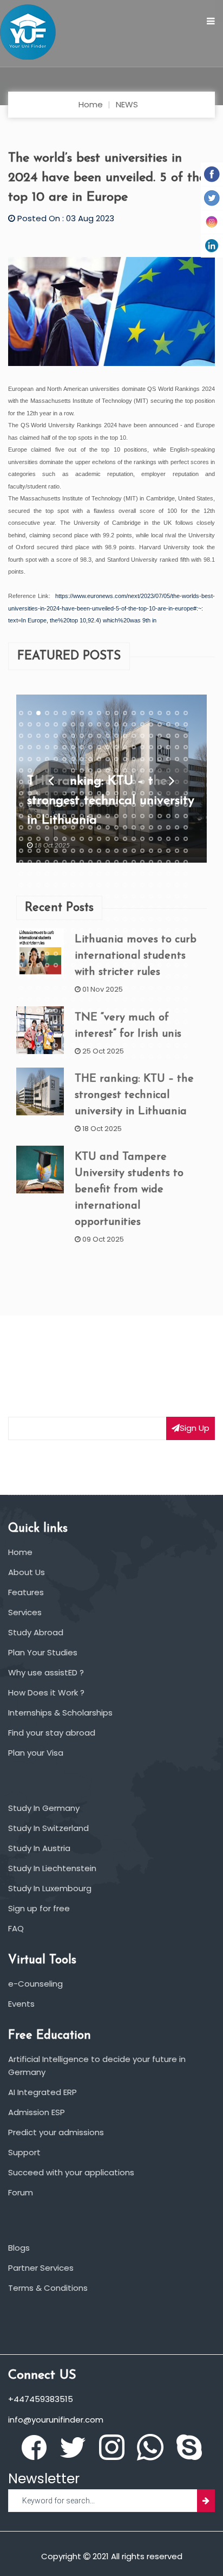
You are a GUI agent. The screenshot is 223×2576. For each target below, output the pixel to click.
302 (30, 885)
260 (186, 850)
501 (21, 999)
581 (21, 1045)
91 (108, 759)
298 (168, 873)
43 (38, 736)
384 (47, 930)
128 (82, 782)
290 (99, 873)
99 (177, 759)
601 (21, 1057)
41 (21, 736)
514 (134, 999)
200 (186, 816)
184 (47, 816)
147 (73, 793)
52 (116, 736)
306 (64, 885)
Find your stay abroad (52, 1733)
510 (99, 999)
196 (151, 816)
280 (186, 862)
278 (168, 862)
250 (99, 850)
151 (108, 793)
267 (73, 862)
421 (21, 954)
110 (99, 770)
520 (186, 999)
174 (134, 805)
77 (160, 747)
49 (90, 736)
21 (21, 724)
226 (64, 839)
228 (82, 839)
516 (151, 999)
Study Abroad (36, 1632)
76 (151, 747)
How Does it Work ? (46, 1692)
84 (47, 759)
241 (21, 850)
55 (142, 736)
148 (82, 793)
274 (134, 862)
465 (56, 977)
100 (186, 759)
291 (108, 873)
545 (56, 1022)
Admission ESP (37, 2112)
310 (99, 885)
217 (160, 827)
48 (82, 736)
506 (64, 999)
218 (168, 827)
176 (151, 805)
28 (82, 724)
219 (177, 827)
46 (64, 736)
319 (177, 885)
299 (177, 873)
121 (21, 782)
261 (21, 862)
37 (160, 724)
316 (151, 885)
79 (177, 747)
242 (30, 850)
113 (125, 770)
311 (108, 885)
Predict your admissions (56, 2132)
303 (38, 885)
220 (186, 827)
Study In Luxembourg (50, 1888)
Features (26, 1592)
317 (160, 885)
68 (82, 747)
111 (108, 770)
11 (108, 713)
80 (186, 747)
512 (116, 999)
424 (47, 954)
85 (56, 759)
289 (90, 873)
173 (125, 805)
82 (30, 759)
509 (90, 999)
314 (134, 885)
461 (21, 977)
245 (56, 850)
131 (108, 782)
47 (73, 736)
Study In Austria (39, 1848)
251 (108, 850)
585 (56, 1045)
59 (177, 736)
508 (82, 999)
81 (21, 759)
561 (21, 1033)
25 (56, 724)
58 (168, 736)
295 (142, 873)
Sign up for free (39, 1908)
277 (160, 862)
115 (142, 770)
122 (30, 782)
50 (99, 736)
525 (56, 1011)
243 (38, 850)
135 (142, 782)
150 (99, 793)
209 (90, 827)
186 (64, 816)
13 (125, 713)
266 (64, 862)
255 (142, 850)
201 (21, 827)
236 (151, 839)
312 (116, 885)
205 (56, 827)
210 (99, 827)
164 (47, 805)
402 (30, 942)
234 (134, 839)
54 (134, 736)
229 (90, 839)
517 (160, 999)
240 (186, 839)
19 (177, 713)
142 (30, 793)
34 (134, 724)
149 (90, 793)
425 (56, 954)
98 (168, 759)
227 (73, 839)
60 (186, 736)
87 (73, 759)
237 (160, 839)
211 (108, 827)
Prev (51, 779)
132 (116, 782)
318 (168, 885)
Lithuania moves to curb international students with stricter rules (136, 956)
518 (168, 999)
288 (82, 873)
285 (56, 873)
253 (125, 850)
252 (116, 850)
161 (21, 805)
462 (30, 977)
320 (186, 885)
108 (82, 770)
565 (56, 1033)
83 (38, 759)
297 (160, 873)
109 (90, 770)
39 (177, 724)
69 (90, 747)
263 (38, 862)
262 (30, 862)
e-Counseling (35, 1984)
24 (47, 724)
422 (30, 954)
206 (64, 827)
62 (30, 747)
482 (30, 988)
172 (116, 805)
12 (116, 713)
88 (82, 759)
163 (38, 805)
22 (30, 724)
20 (186, 713)
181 (21, 816)
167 (73, 805)
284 (47, 873)
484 (47, 988)
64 (47, 747)
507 (73, 999)
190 (99, 816)
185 (56, 816)
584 (47, 1045)
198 (168, 816)
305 (56, 885)
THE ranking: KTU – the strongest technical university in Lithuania (134, 1095)
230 (99, 839)
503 (38, 999)
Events (21, 2004)
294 (134, 873)
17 (160, 713)
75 (142, 747)
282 (30, 873)
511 (108, 999)
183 (38, 816)
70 (99, 747)
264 (47, 862)
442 (30, 965)
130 (99, 782)
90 (99, 759)
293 (125, 873)
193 (125, 816)
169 (90, 805)
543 (38, 1022)
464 (47, 977)
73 (125, 747)
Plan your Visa (36, 1753)
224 (47, 839)
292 (116, 873)
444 (47, 965)
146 (64, 793)
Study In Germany (44, 1808)
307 (73, 885)
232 (116, 839)
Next (172, 779)
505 (56, 999)
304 (47, 885)
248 (82, 850)
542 (30, 1022)
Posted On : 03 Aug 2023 (65, 218)
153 (125, 793)
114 (134, 770)
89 (90, 759)
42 (30, 736)
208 (82, 827)
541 (21, 1022)
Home (91, 104)
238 (168, 839)
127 (73, 782)
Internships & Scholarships (60, 1713)
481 (21, 988)
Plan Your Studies (43, 1652)
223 (38, 839)
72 (116, 747)
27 (73, 724)
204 (47, 827)
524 (47, 1011)
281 (21, 873)
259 (177, 850)
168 (82, 805)
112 (116, 770)
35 (142, 724)
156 (151, 793)
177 (160, 805)
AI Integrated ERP (42, 2092)
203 (38, 827)
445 (56, 965)
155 (142, 793)
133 (125, 782)
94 (134, 759)
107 (73, 770)
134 (134, 782)
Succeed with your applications (71, 2172)
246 (64, 850)
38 (168, 724)
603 (38, 1057)
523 (38, 1011)
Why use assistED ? (46, 1672)
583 (38, 1045)
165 (56, 805)
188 (82, 816)
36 (151, 724)
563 (38, 1033)
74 (134, 747)
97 (160, 759)
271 (108, 862)
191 (108, 816)
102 (30, 770)
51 (108, 736)
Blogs (19, 2248)
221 (21, 839)
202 (30, 827)
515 (142, 999)
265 (56, 862)
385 (56, 930)
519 (177, 999)
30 (99, 724)
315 (142, 885)
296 (151, 873)
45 (56, 736)
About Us (27, 1572)
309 (90, 885)
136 (151, 782)
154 (134, 793)
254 (134, 850)
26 (64, 724)
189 (90, 816)
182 (30, 816)
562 (30, 1033)
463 (38, 977)
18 (168, 713)
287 (73, 873)
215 (142, 827)
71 (108, 747)
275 (142, 862)
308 (82, 885)
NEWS (127, 104)
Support (24, 2152)
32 (116, 724)
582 (30, 1045)
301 (21, 885)
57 (160, 736)
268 (82, 862)
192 (116, 816)
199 (177, 816)
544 (47, 1022)
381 (21, 930)
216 (151, 827)
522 (30, 1011)
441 (21, 965)
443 (38, 965)
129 (90, 782)
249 (90, 850)
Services (25, 1612)
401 (21, 942)
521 (21, 1011)
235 (142, 839)
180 (186, 805)
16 (151, 713)
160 (186, 793)
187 (73, 816)
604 (47, 1057)
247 (73, 850)
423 (38, 954)
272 (116, 862)
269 (90, 862)
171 (108, 805)
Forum (21, 2192)
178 (168, 805)
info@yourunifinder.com (56, 2420)
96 (151, 759)
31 (108, 724)
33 (125, 724)
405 (56, 942)
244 (47, 850)
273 (125, 862)
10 (99, 713)
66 (64, 747)
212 (116, 827)
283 (38, 873)
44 (47, 736)
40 (186, 724)
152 (116, 793)
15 (142, 713)
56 (151, 736)
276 (151, 862)
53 (125, 736)
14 (134, 713)
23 (38, 724)
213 (125, 827)
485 (56, 988)
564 (47, 1033)
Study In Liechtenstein (52, 1868)
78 (168, 747)
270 (99, 862)
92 (116, 759)
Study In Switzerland (48, 1828)
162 (30, 805)
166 (64, 805)
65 (56, 747)
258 (168, 850)
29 (90, 724)
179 (177, 805)
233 (125, 839)
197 (160, 816)
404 (47, 942)
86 (64, 759)
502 (30, 999)
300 (186, 873)
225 (56, 839)
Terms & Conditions (48, 2288)
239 (177, 839)
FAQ (16, 1928)
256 (151, 850)
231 (108, 839)
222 (30, 839)
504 (47, 999)
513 (125, 999)
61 (21, 747)
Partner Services (41, 2268)
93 (125, 759)
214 (134, 827)
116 (151, 770)
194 (134, 816)
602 (30, 1057)
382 (30, 930)
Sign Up (195, 1428)
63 (38, 747)
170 (99, 805)
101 (21, 770)
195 (142, 816)
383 (38, 930)
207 (73, 827)
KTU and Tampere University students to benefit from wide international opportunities (129, 1189)
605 (56, 1057)
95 (142, 759)
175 (142, 805)
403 (38, 942)
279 (177, 862)
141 (21, 793)
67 (73, 747)
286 (64, 873)
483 (38, 988)
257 (160, 850)
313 (125, 885)
